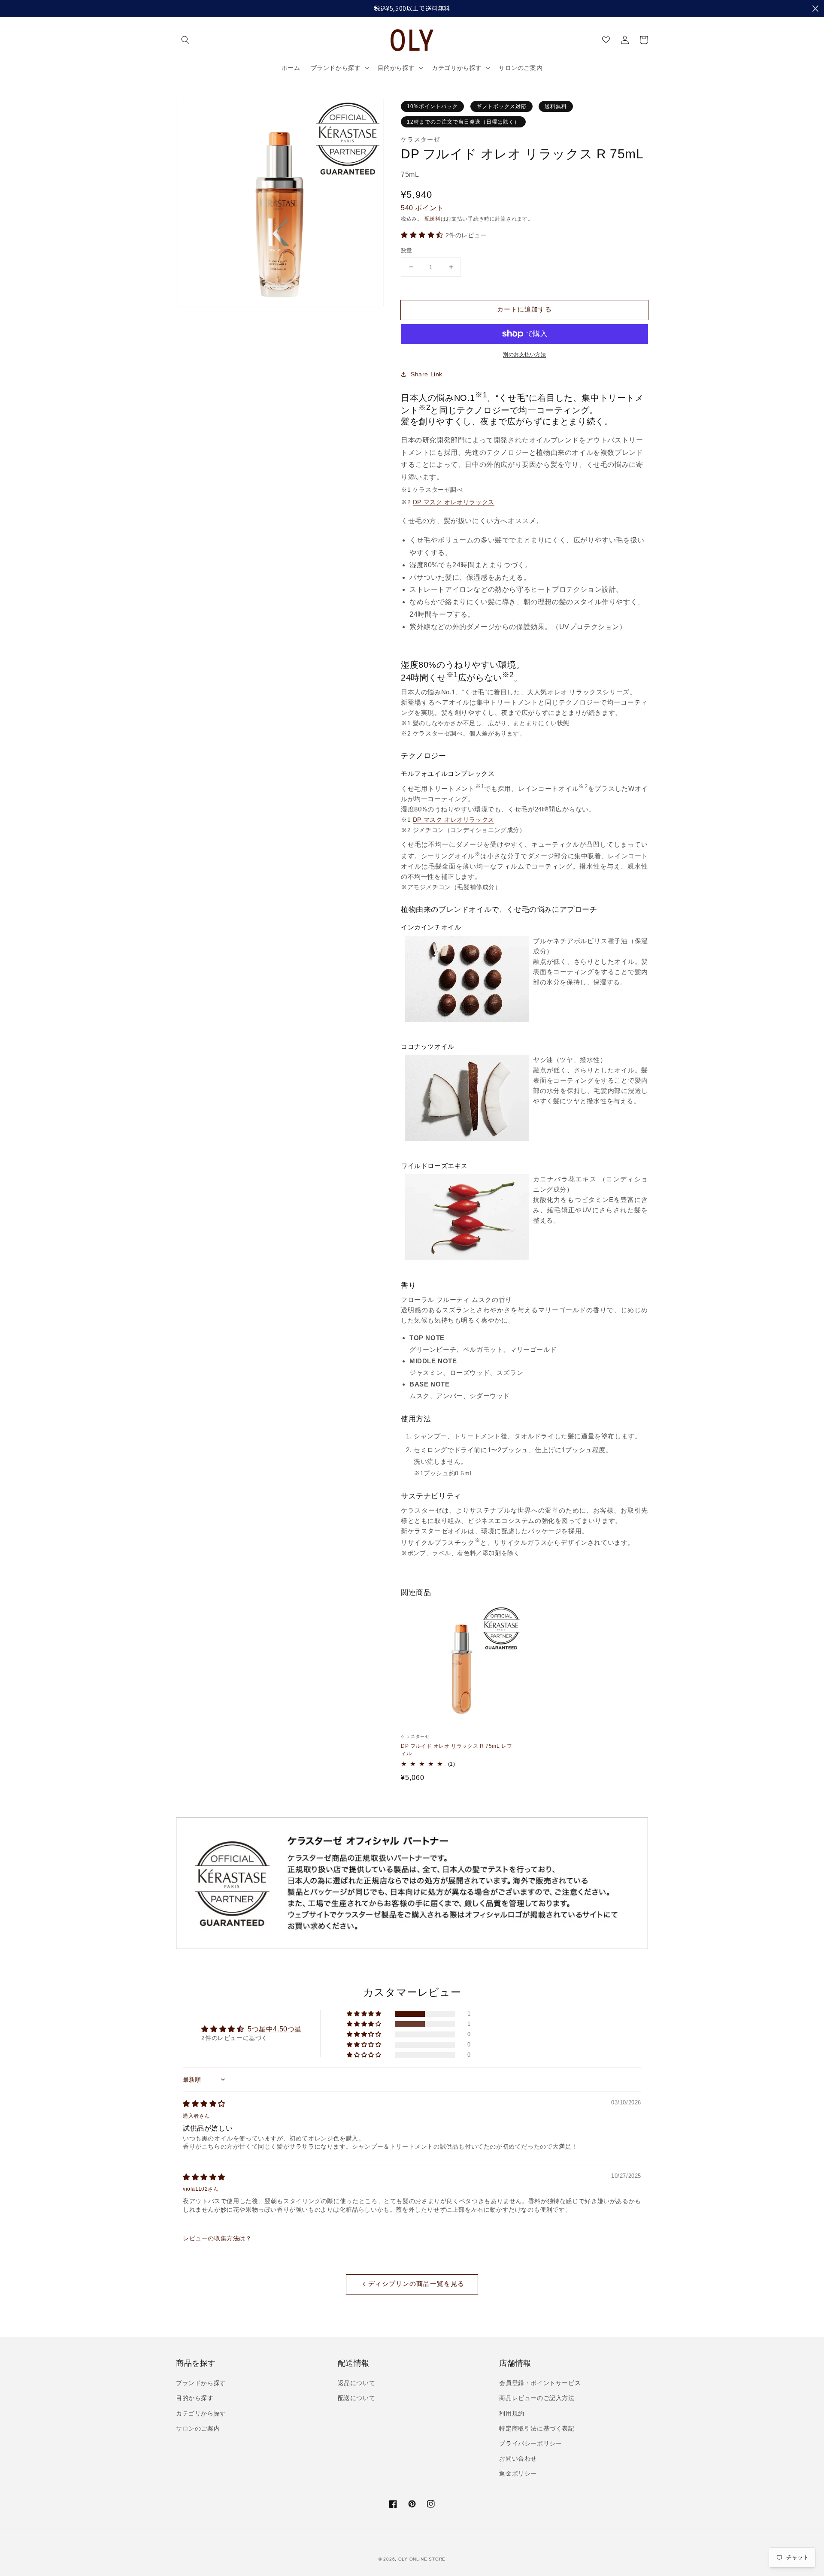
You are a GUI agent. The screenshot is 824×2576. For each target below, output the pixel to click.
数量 (407, 250)
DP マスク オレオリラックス (454, 502)
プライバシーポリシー (530, 2443)
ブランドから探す (201, 2383)
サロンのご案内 (198, 2428)
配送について (357, 2398)
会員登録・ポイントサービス (540, 2383)
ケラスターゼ (421, 139)
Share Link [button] (427, 374)
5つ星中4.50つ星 (275, 2029)
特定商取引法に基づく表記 (537, 2428)
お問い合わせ (518, 2458)
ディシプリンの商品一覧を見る (416, 2284)
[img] (204, 2104)
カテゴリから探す (201, 2413)
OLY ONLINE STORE (422, 2559)
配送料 (433, 219)
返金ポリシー (518, 2473)
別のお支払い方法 (524, 354)
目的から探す (195, 2398)
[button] (185, 40)
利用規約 (512, 2413)
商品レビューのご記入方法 (537, 2398)
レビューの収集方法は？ (217, 2238)
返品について (357, 2383)
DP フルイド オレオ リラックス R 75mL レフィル (456, 1750)
